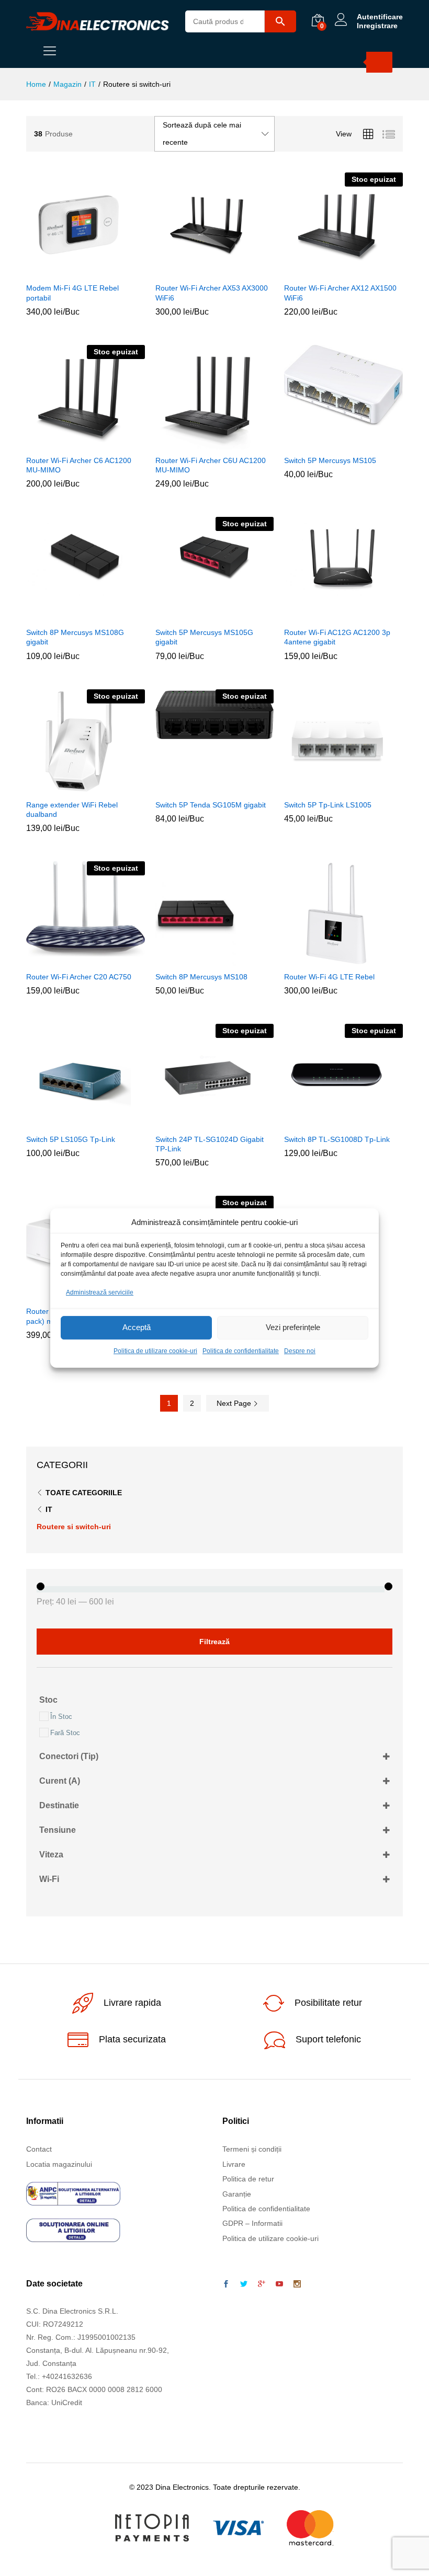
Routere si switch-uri (74, 1527)
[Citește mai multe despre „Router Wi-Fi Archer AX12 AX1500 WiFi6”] (330, 271)
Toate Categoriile (84, 1493)
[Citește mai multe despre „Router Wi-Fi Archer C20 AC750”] (72, 960)
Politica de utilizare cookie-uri (155, 1351)
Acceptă (137, 1328)
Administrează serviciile (100, 1292)
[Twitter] (244, 2284)
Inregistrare (377, 26)
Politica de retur (248, 2179)
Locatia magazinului (59, 2164)
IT (49, 1509)
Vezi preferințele (293, 1328)
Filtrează (214, 1642)
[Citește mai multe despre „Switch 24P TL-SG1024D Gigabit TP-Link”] (201, 1122)
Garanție (237, 2194)
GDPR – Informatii (252, 2223)
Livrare (234, 2164)
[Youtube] (279, 2284)
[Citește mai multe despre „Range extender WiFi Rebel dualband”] (72, 788)
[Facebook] (226, 2284)
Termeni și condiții (252, 2149)
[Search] (379, 62)
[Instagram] (297, 2284)
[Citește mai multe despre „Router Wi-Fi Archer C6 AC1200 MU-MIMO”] (72, 443)
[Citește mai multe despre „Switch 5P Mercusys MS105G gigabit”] (201, 615)
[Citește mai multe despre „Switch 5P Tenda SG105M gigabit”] (201, 788)
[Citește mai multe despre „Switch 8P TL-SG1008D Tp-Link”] (330, 1122)
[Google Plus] (262, 2284)
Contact (39, 2149)
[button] (72, 271)
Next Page (235, 1403)
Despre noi (300, 1351)
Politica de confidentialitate (241, 1351)
